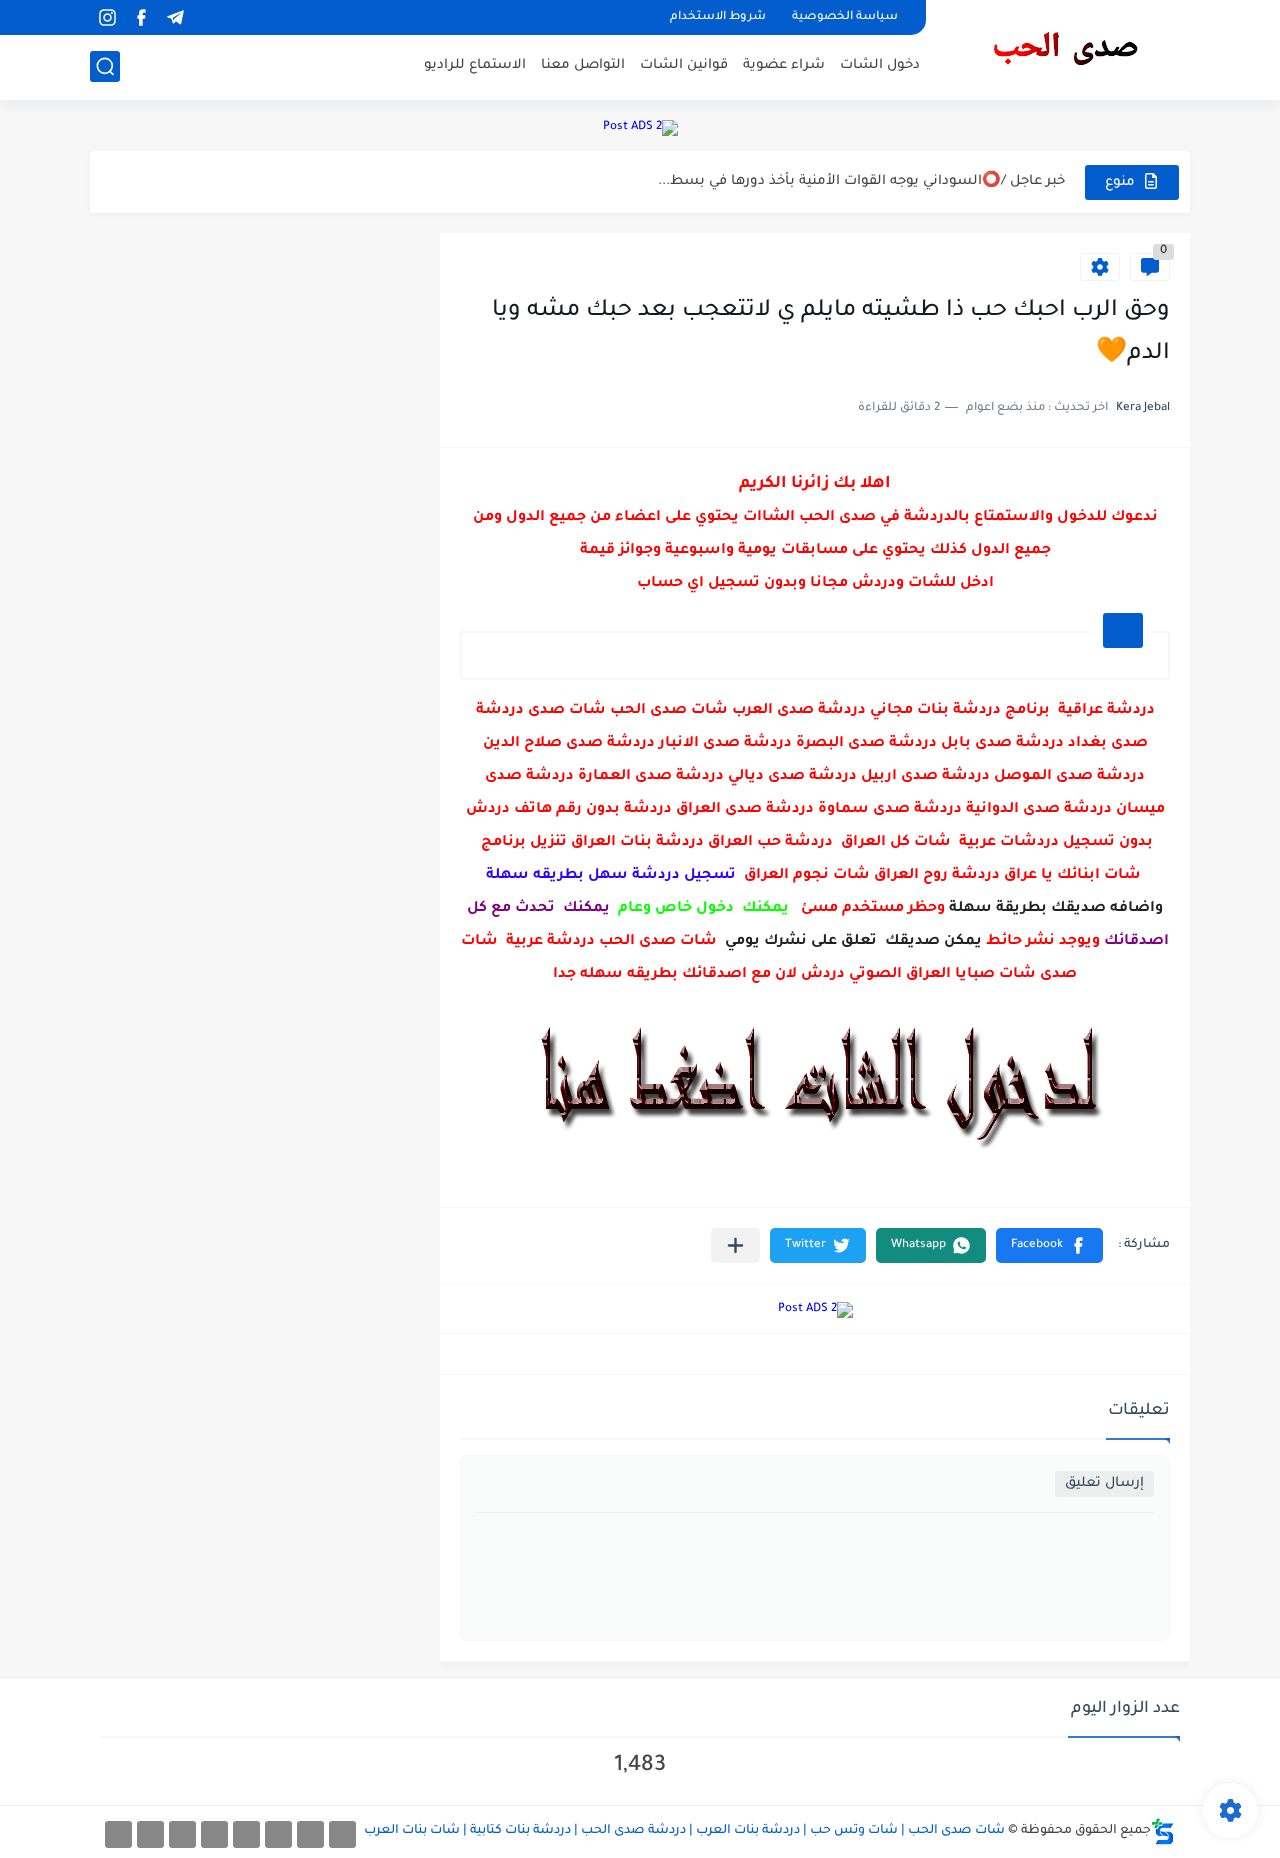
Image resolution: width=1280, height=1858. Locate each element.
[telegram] (175, 17)
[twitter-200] (278, 1834)
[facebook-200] (342, 1834)
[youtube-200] (214, 1834)
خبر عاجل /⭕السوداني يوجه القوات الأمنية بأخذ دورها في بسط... (861, 181)
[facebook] (141, 17)
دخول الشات (880, 65)
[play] (209, 17)
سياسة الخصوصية (845, 17)
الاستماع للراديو (475, 65)
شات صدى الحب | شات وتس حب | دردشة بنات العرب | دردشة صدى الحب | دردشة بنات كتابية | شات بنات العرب (684, 1831)
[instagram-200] (150, 1834)
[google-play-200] (182, 1834)
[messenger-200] (310, 1834)
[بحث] (105, 66)
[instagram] (107, 17)
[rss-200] (246, 1834)
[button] (1049, 1245)
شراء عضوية (784, 65)
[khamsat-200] (118, 1834)
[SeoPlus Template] (1163, 1831)
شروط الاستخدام (718, 17)
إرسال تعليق (1104, 1483)
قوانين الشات (684, 65)
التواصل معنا (583, 65)
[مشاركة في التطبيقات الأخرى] (735, 1245)
